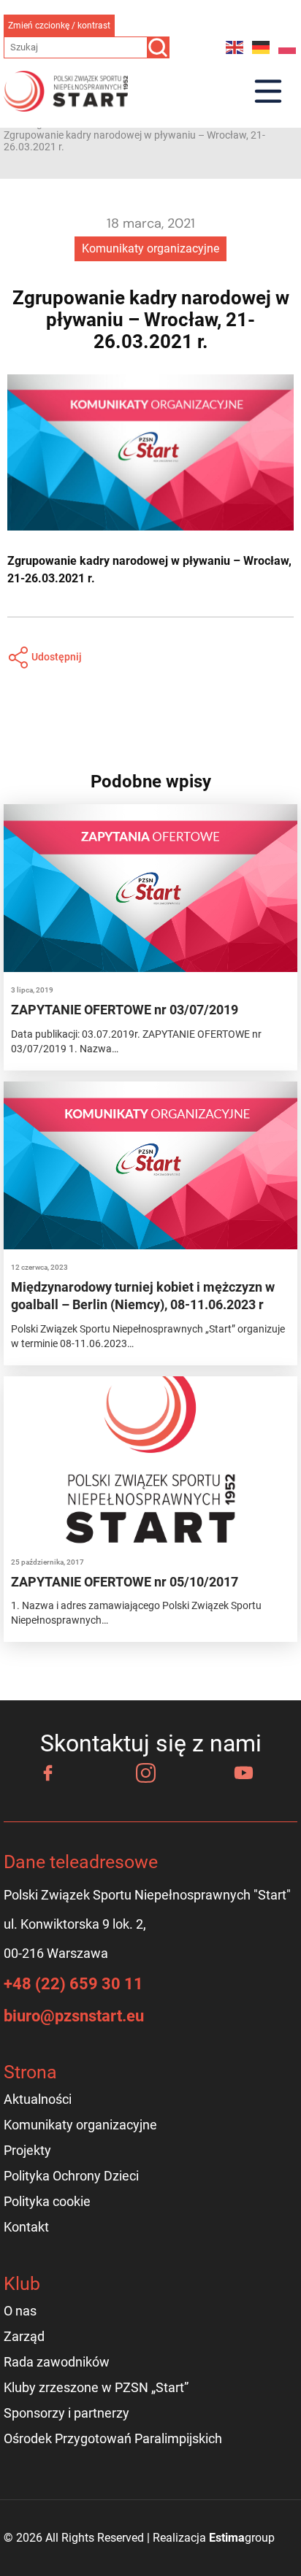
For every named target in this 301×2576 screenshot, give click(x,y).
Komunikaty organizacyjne (150, 248)
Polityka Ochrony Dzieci (71, 2176)
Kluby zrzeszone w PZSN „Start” (96, 2387)
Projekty (27, 2150)
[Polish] (288, 47)
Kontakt (26, 2227)
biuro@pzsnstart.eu (74, 2016)
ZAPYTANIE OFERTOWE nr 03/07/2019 (125, 1010)
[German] (262, 47)
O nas (20, 2311)
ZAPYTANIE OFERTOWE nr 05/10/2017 (125, 1582)
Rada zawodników (57, 2362)
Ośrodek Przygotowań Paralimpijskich (113, 2438)
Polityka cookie (47, 2201)
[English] (235, 47)
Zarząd (24, 2336)
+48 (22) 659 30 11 (73, 1984)
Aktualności (38, 2099)
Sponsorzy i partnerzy (66, 2413)
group (242, 2538)
